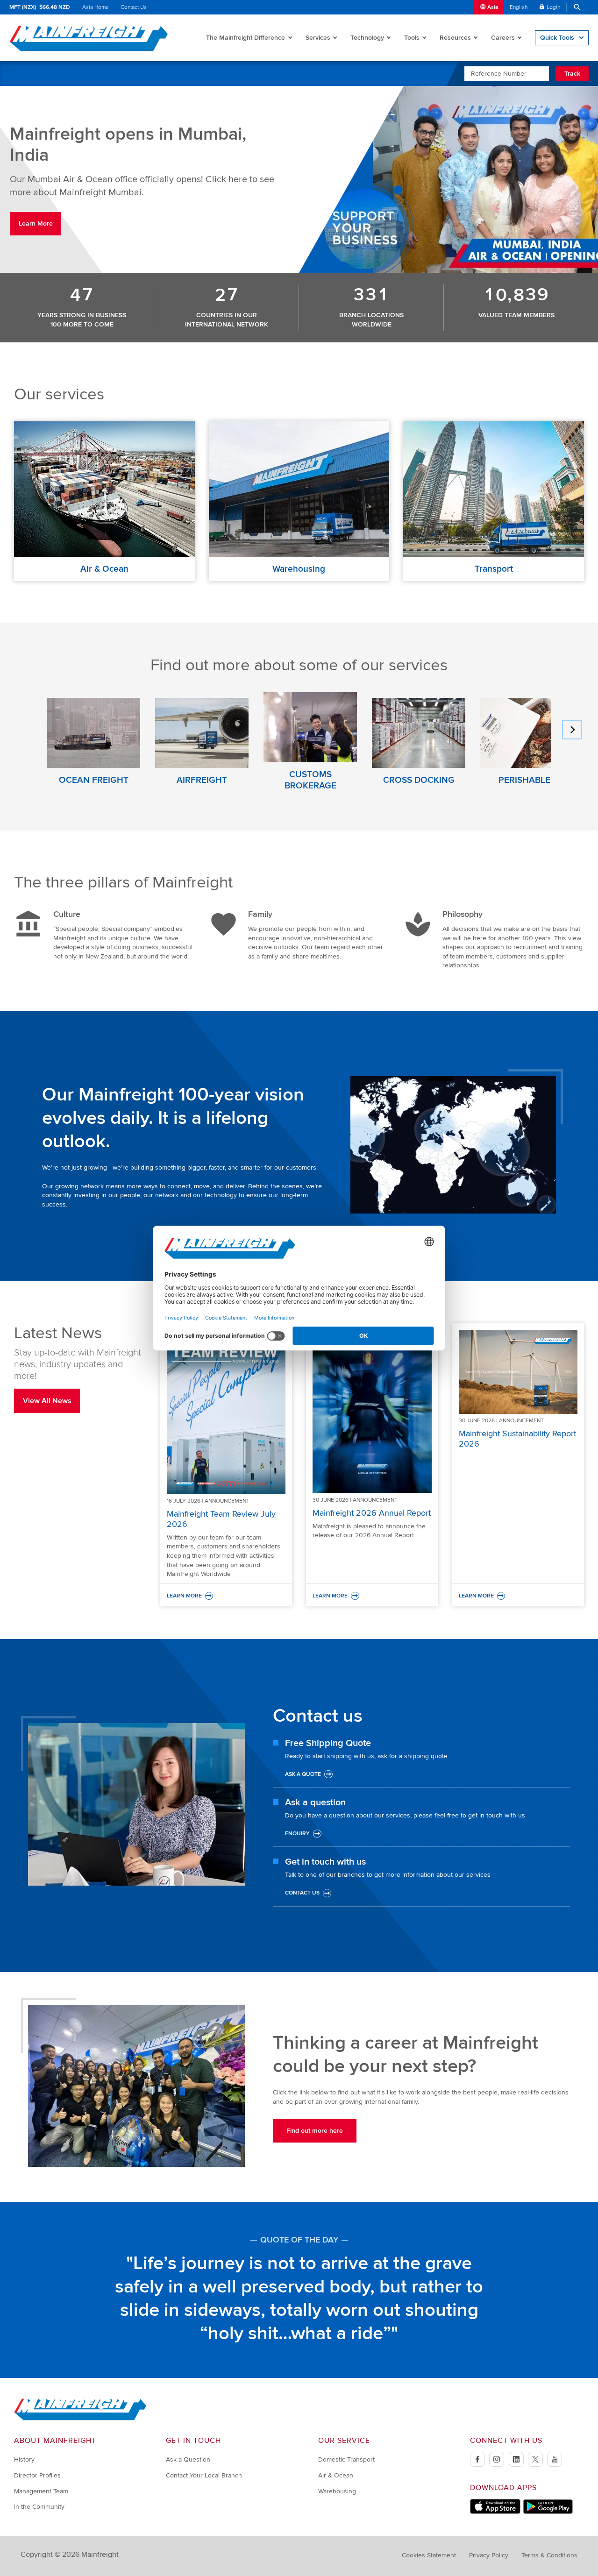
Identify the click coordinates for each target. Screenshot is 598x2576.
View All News (47, 1401)
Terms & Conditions (549, 2555)
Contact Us (134, 7)
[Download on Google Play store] (548, 2512)
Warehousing (337, 2491)
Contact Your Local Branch (204, 2475)
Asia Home (96, 7)
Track (572, 74)
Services (318, 38)
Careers (503, 38)
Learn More (36, 224)
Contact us (302, 1893)
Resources (455, 38)
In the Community (39, 2507)
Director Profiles (37, 2475)
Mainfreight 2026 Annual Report (372, 1513)
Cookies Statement (429, 2555)
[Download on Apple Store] (495, 2512)
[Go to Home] (80, 2418)
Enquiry (297, 1834)
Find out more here (315, 2131)
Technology (367, 38)
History (24, 2459)
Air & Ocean (336, 2475)
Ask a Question (188, 2459)
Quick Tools (557, 38)
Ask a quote (303, 1774)
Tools (412, 38)
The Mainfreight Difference (246, 38)
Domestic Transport (346, 2459)
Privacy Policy (489, 2555)
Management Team (41, 2491)
